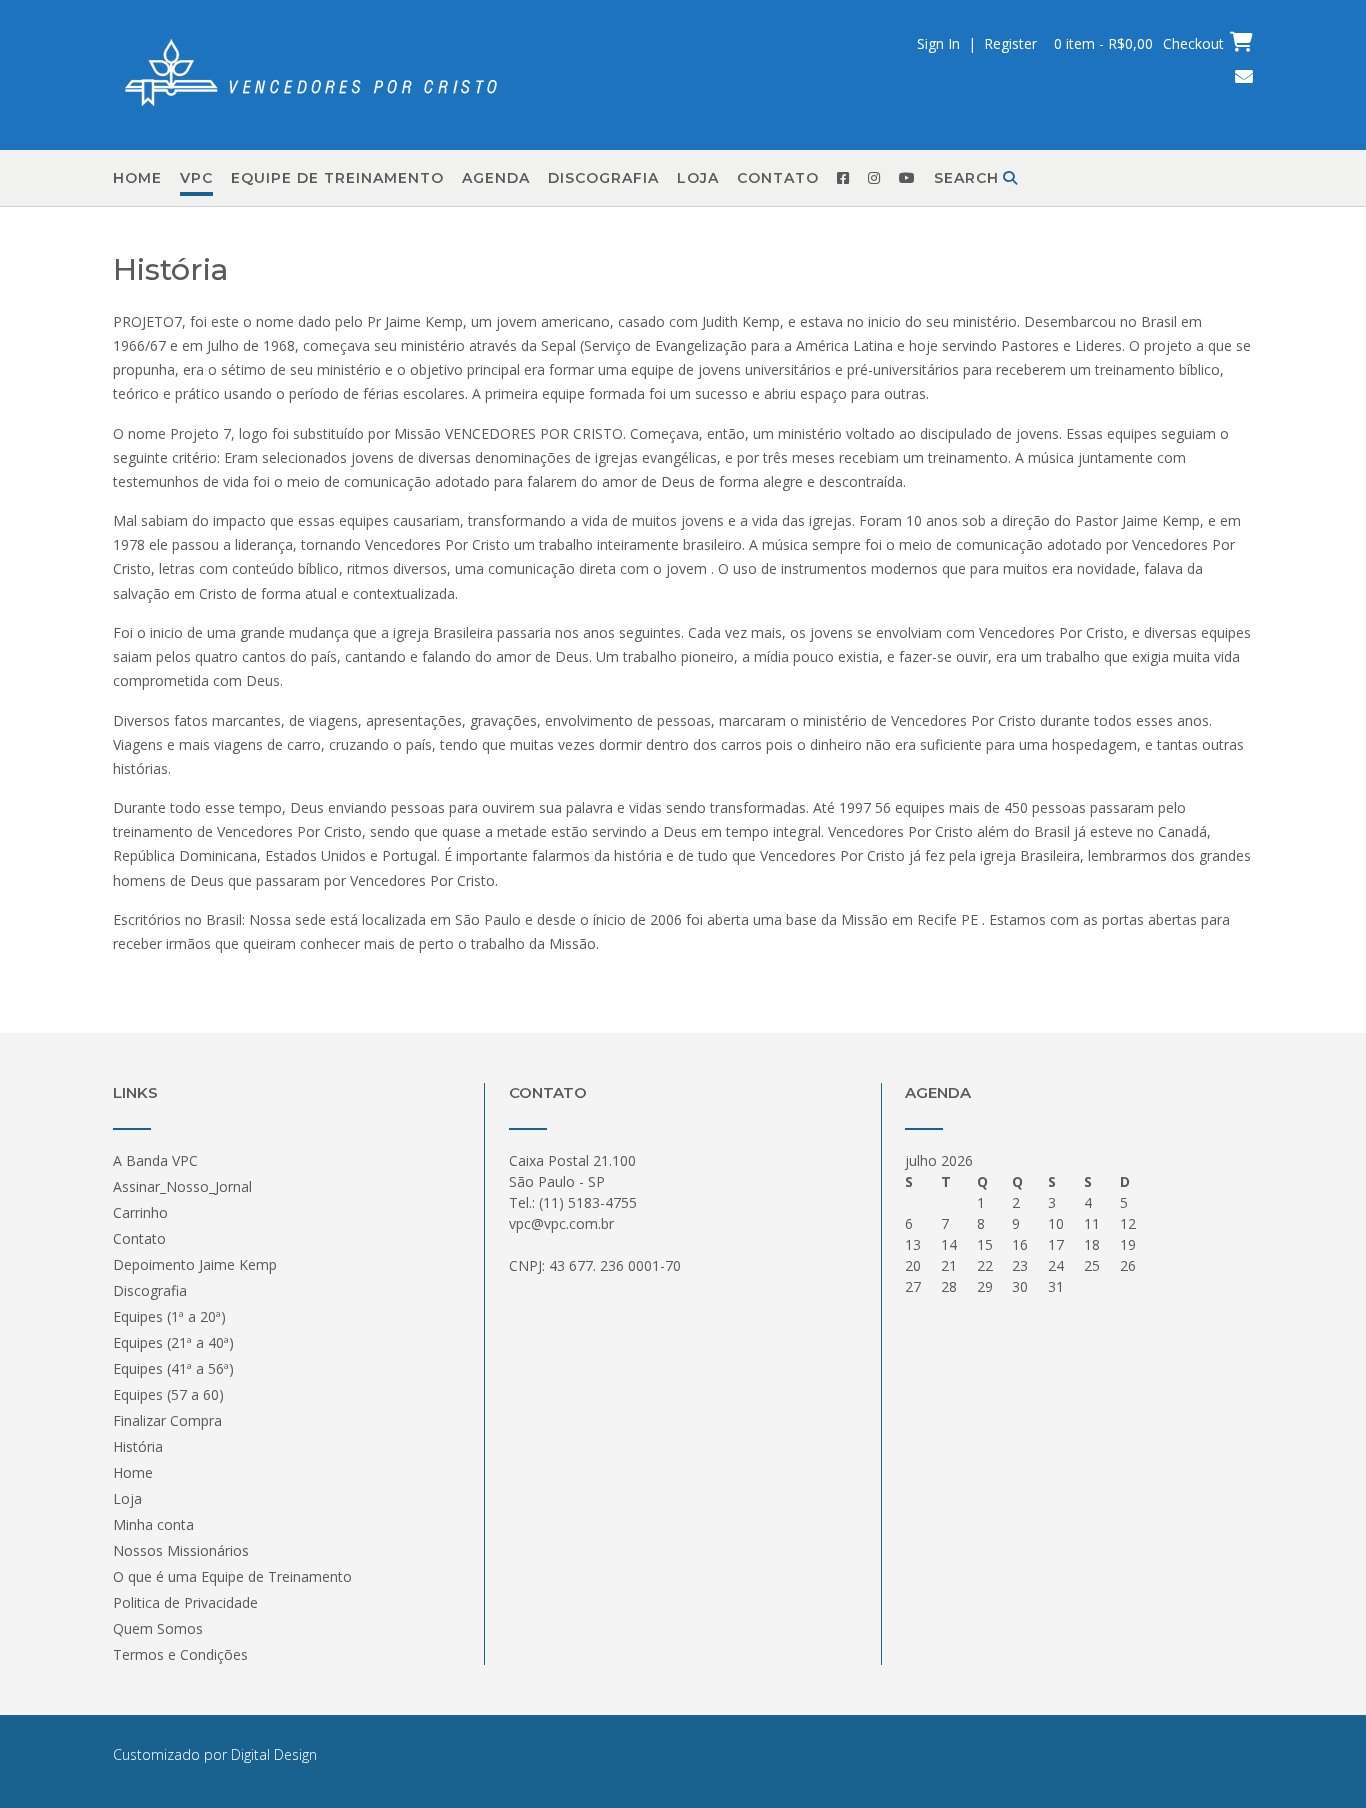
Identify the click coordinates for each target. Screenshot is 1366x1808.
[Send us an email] (1244, 76)
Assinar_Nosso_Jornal (182, 1186)
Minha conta (153, 1524)
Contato (778, 178)
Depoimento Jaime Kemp (195, 1264)
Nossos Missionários (181, 1550)
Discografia (603, 178)
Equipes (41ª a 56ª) (173, 1368)
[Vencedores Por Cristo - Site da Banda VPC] (313, 76)
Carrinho (140, 1212)
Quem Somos (158, 1628)
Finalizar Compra (167, 1420)
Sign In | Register (977, 43)
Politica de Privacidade (185, 1602)
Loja (698, 178)
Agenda (496, 178)
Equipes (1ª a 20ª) (169, 1316)
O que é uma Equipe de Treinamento (232, 1576)
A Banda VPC (155, 1160)
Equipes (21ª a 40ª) (173, 1342)
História (138, 1446)
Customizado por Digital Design (215, 1754)
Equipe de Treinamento (337, 178)
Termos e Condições (180, 1654)
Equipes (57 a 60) (168, 1394)
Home (137, 178)
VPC (196, 178)
